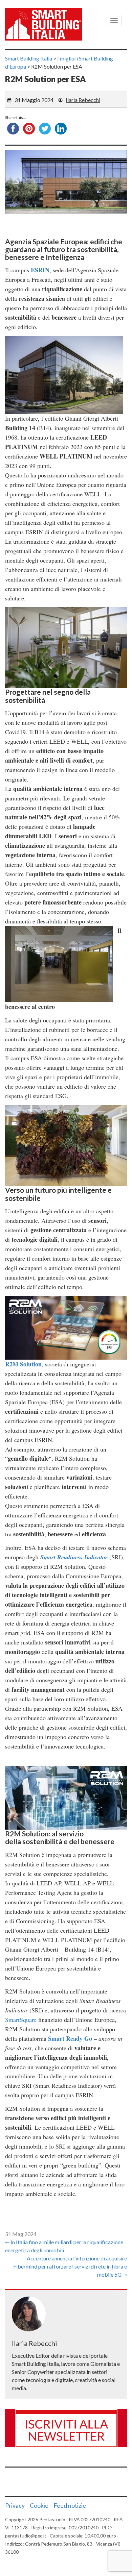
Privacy (15, 2505)
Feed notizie (70, 2505)
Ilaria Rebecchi (83, 100)
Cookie (39, 2505)
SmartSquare (21, 2020)
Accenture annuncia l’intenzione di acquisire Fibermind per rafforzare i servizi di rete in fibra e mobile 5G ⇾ (70, 2266)
